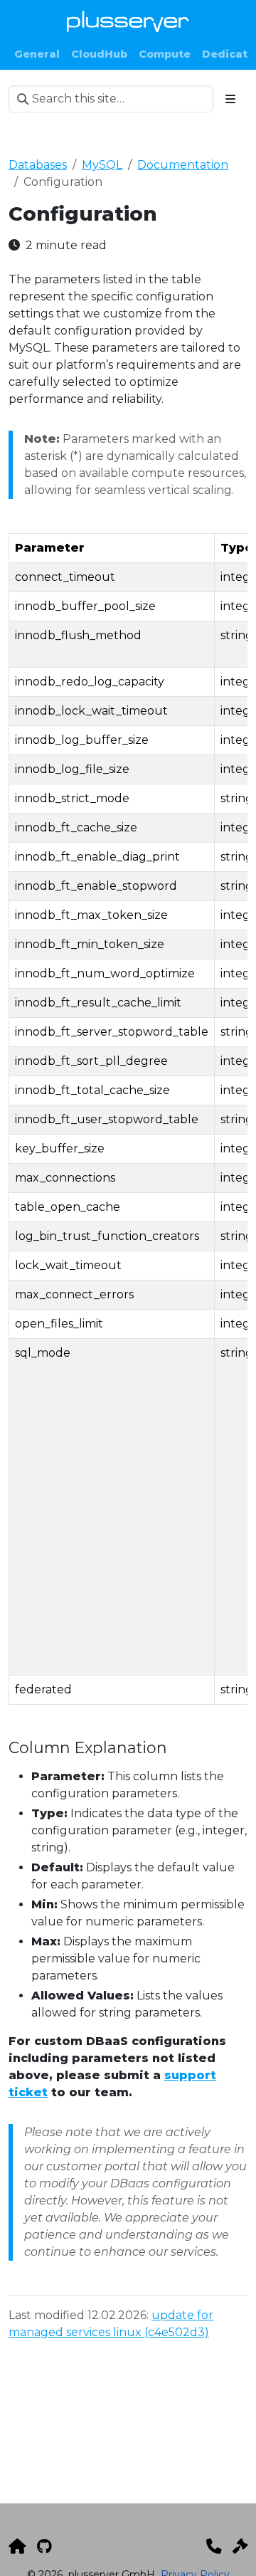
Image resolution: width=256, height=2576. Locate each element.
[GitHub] (44, 2546)
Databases (38, 165)
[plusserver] (17, 2546)
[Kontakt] (214, 2546)
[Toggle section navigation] (230, 99)
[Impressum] (240, 2546)
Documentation (183, 165)
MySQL (102, 165)
